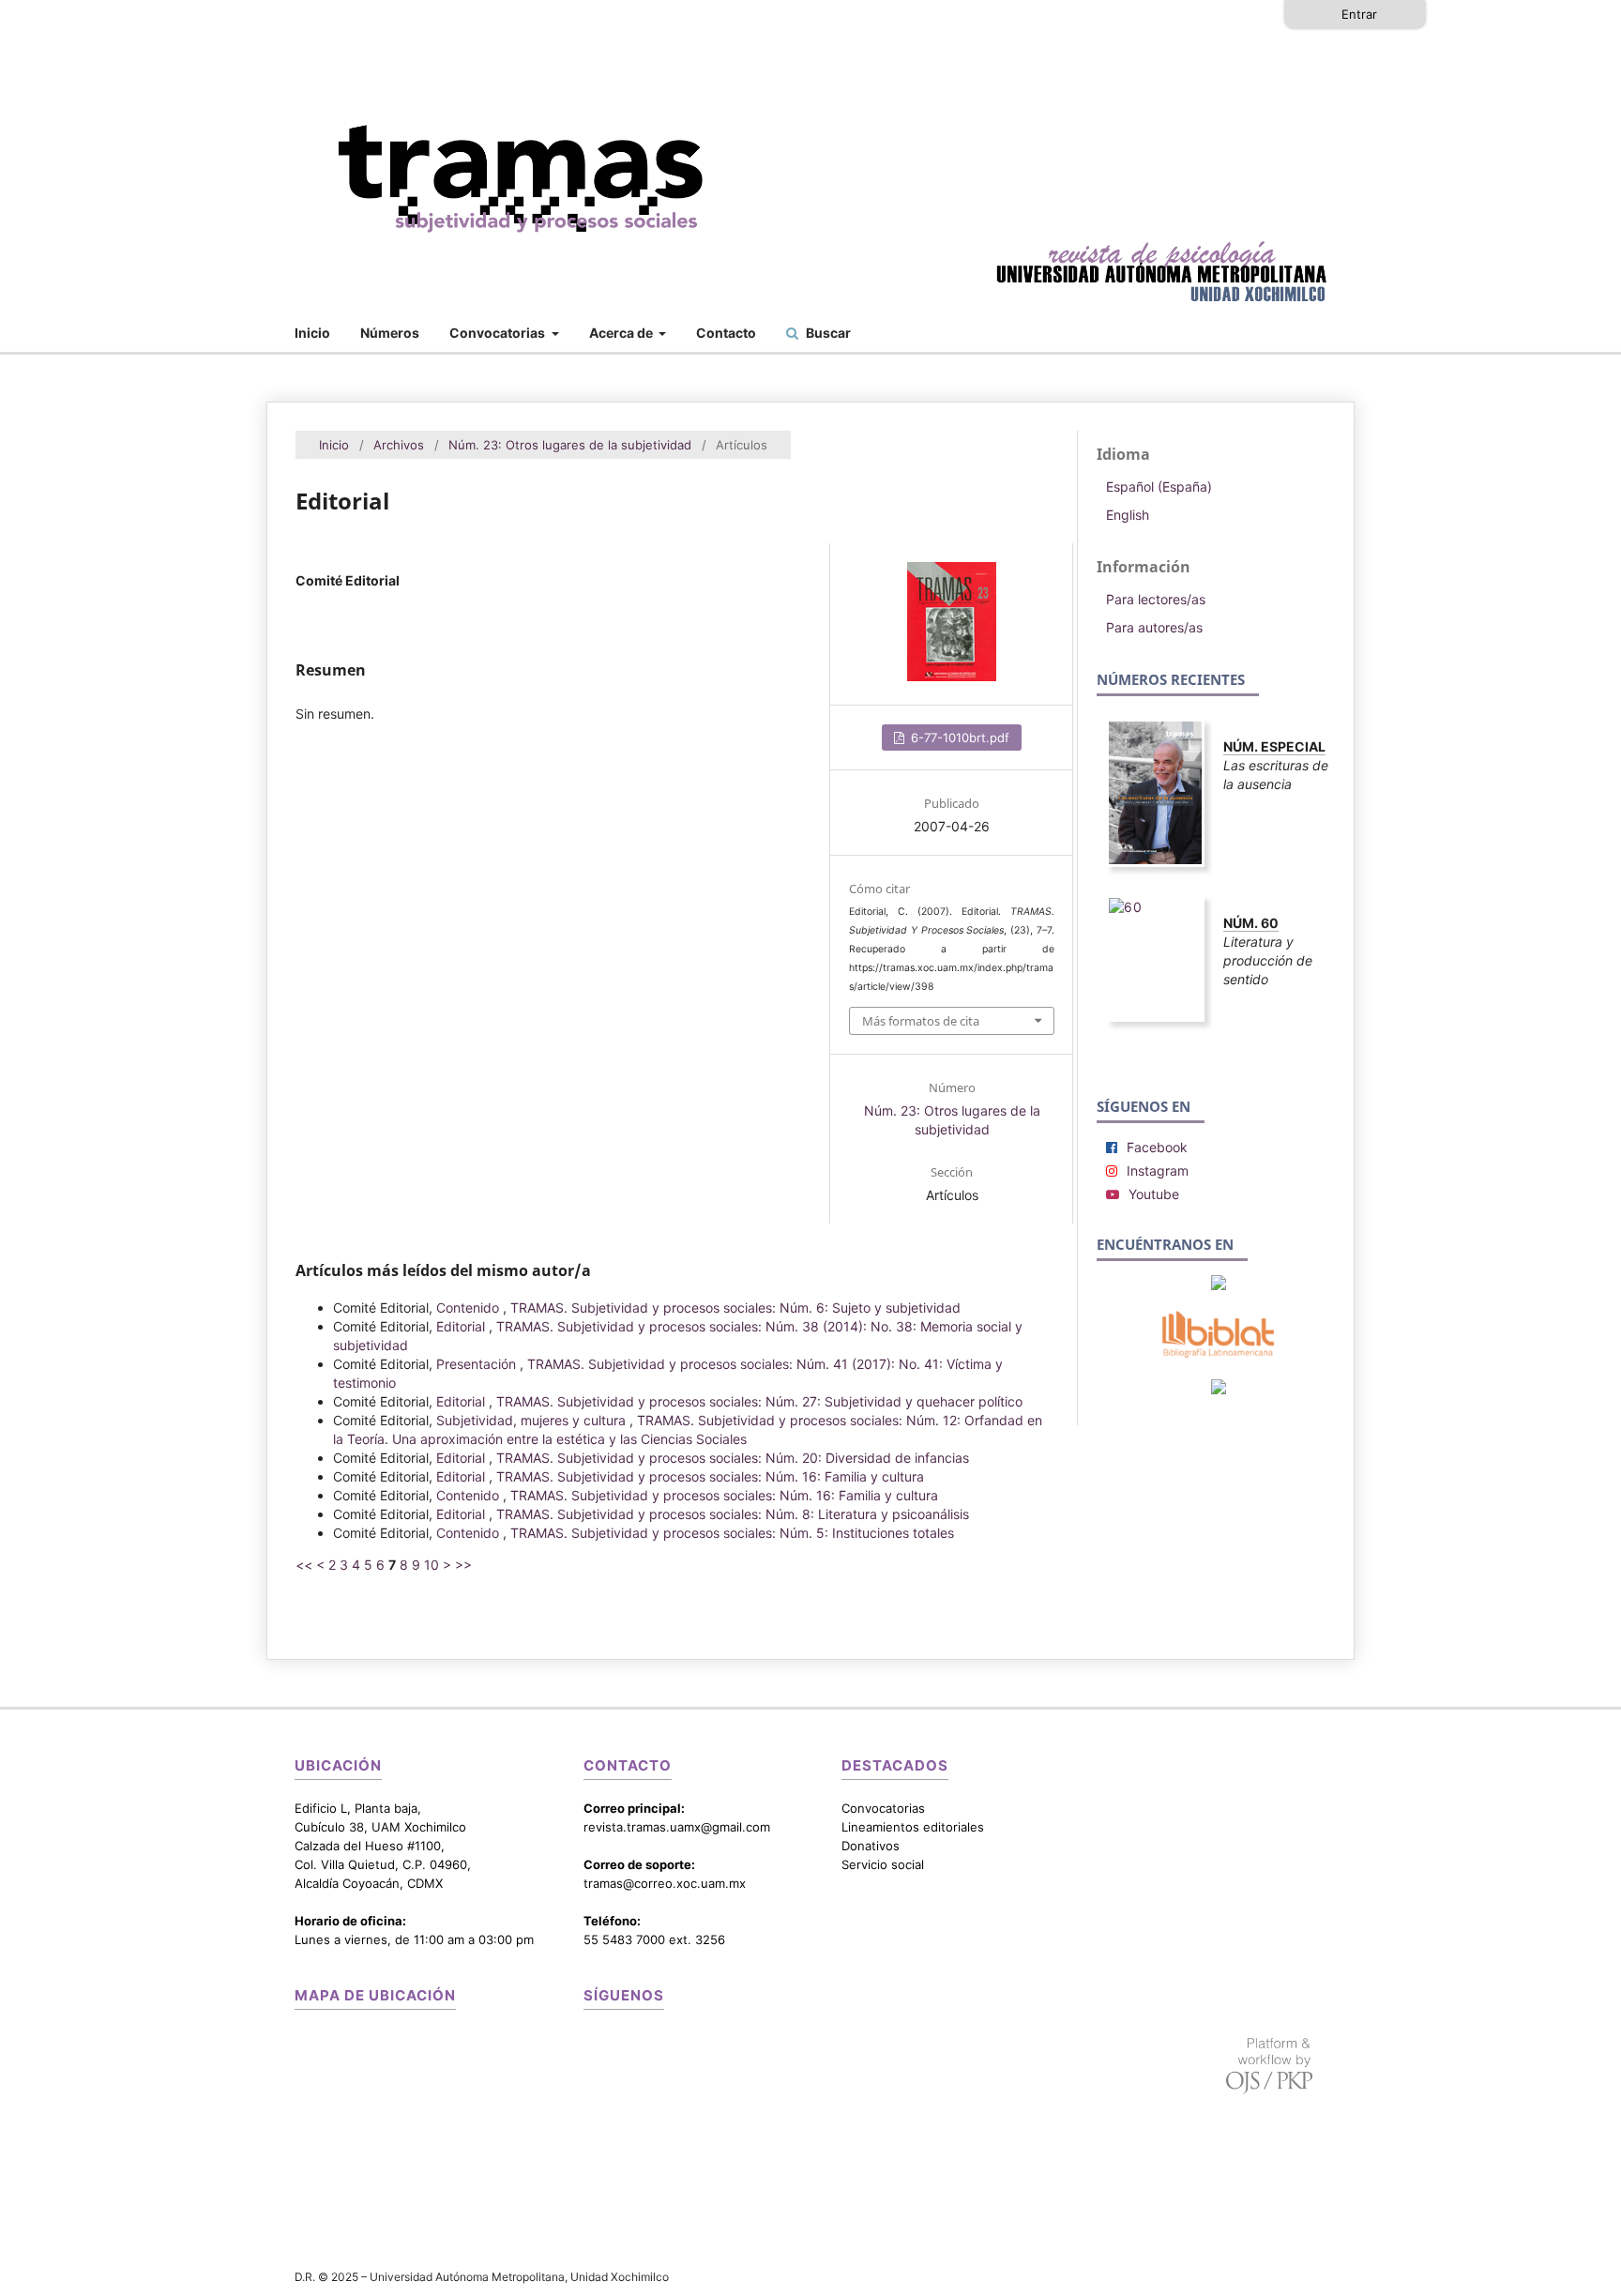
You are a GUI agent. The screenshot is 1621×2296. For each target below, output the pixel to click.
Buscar (827, 333)
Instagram (1158, 1171)
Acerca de (622, 333)
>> (463, 1565)
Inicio (312, 333)
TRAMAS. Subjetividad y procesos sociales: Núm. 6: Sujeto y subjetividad (735, 1308)
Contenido (470, 1308)
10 (432, 1565)
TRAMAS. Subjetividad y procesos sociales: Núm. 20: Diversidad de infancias (733, 1458)
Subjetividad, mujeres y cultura (533, 1420)
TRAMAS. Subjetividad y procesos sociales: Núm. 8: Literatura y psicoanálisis (733, 1514)
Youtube (1154, 1194)
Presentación (478, 1364)
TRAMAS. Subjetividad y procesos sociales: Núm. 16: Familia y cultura (710, 1476)
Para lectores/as (1156, 599)
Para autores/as (1154, 627)
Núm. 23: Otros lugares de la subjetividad (570, 445)
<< (304, 1565)
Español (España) (1159, 487)
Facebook (1157, 1147)
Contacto (726, 333)
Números (390, 333)
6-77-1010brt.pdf (958, 737)
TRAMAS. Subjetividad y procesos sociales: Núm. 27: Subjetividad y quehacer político (759, 1401)
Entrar (1359, 14)
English (1128, 515)
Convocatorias (499, 333)
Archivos (399, 445)
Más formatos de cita (921, 1021)
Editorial (462, 1326)
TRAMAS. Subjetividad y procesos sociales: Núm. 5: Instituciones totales (732, 1533)
